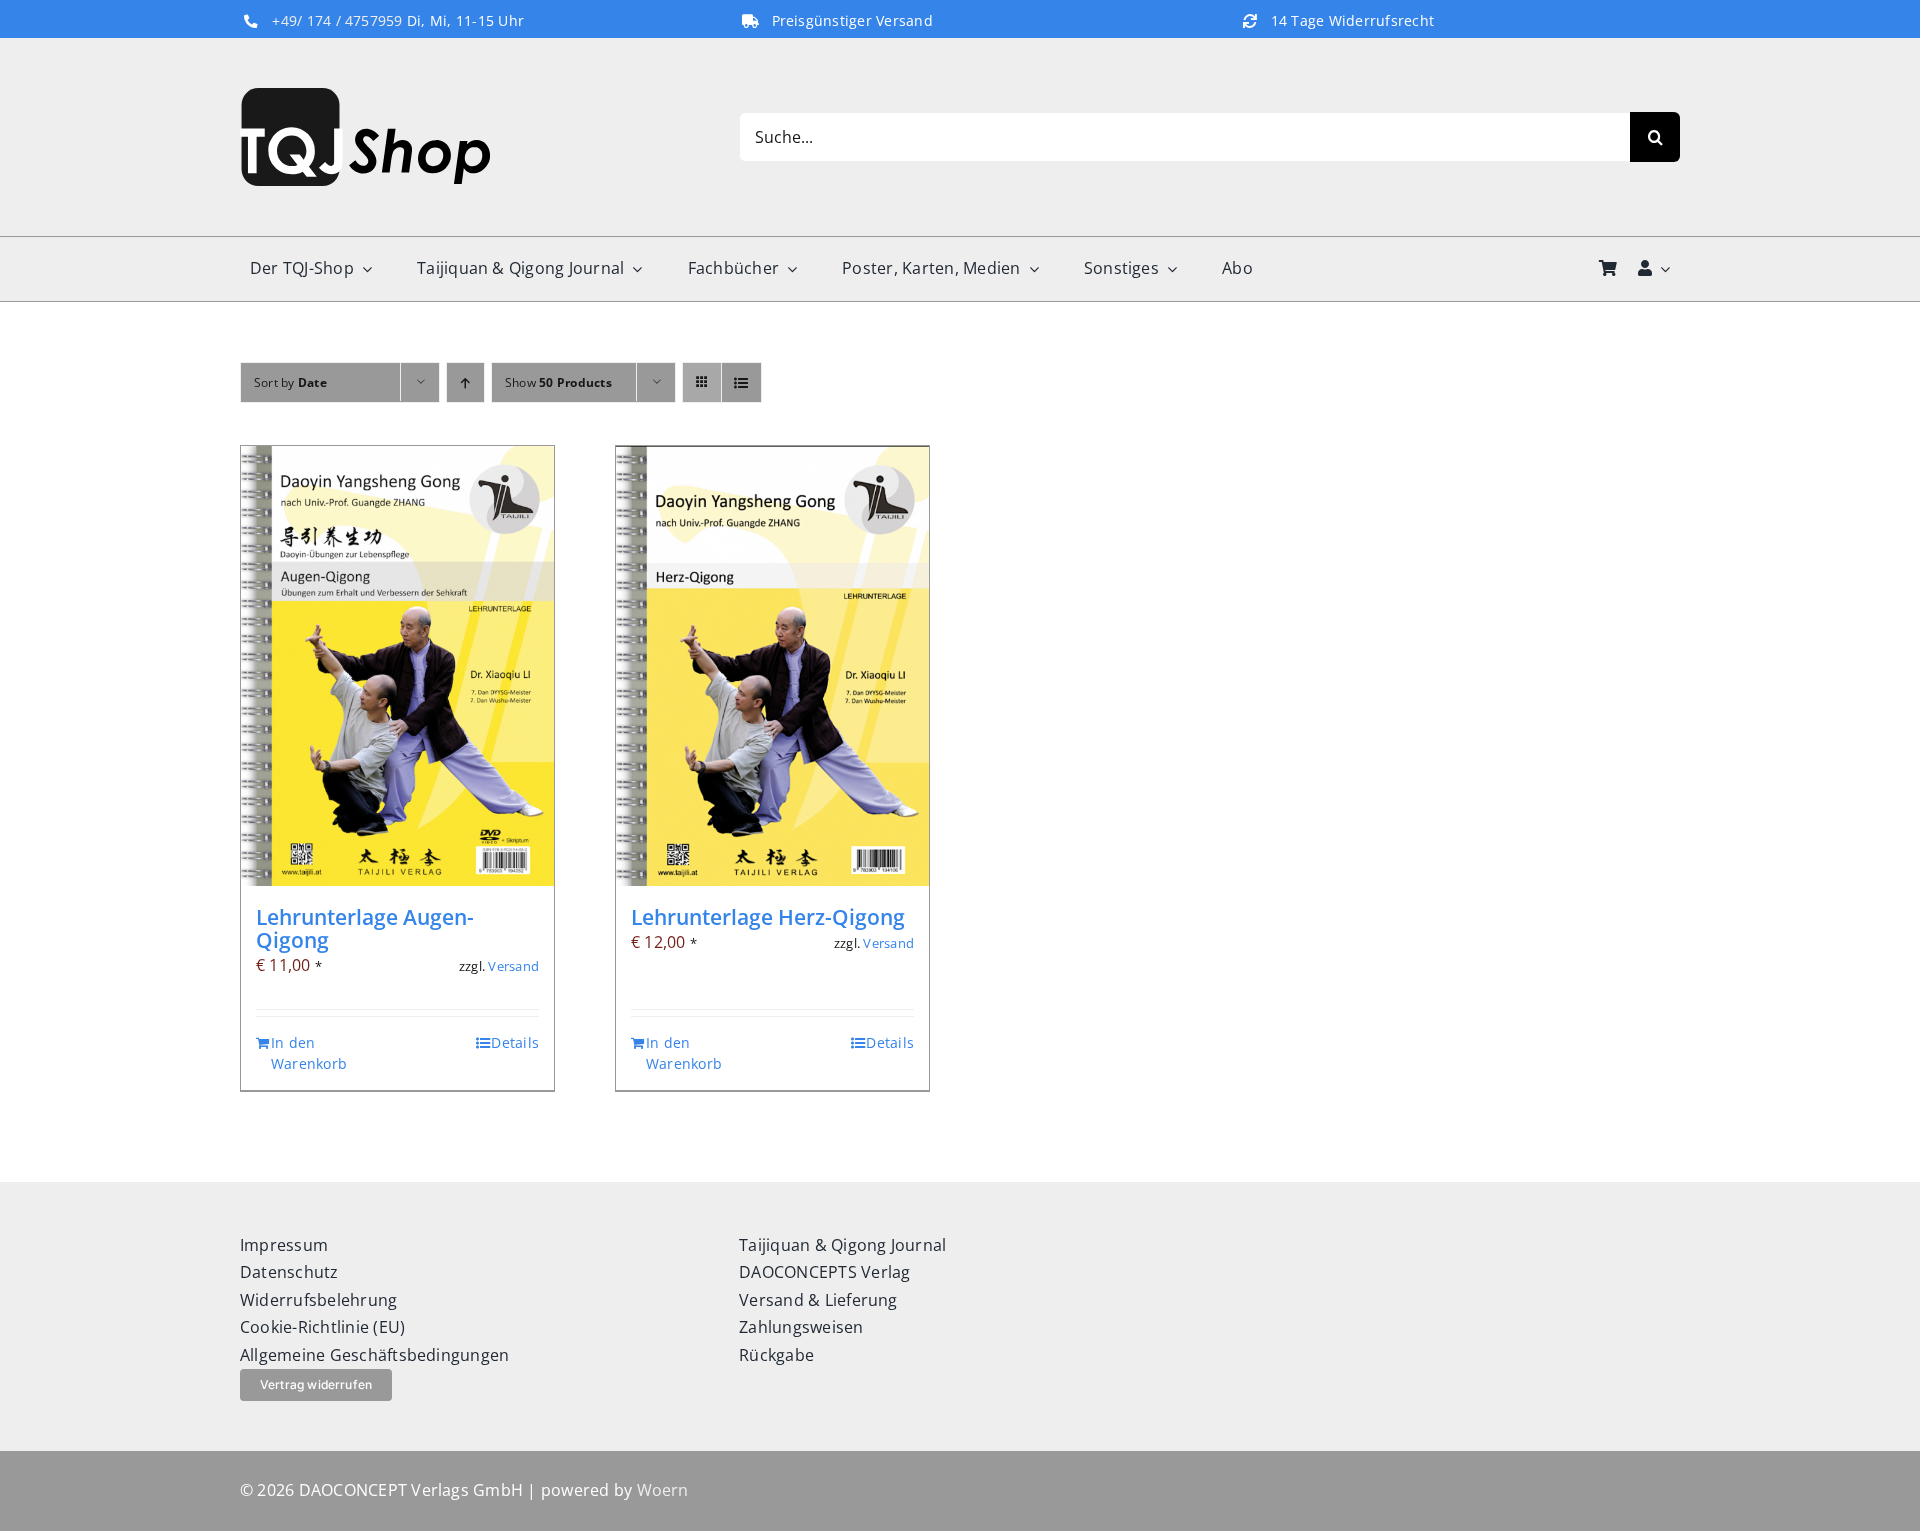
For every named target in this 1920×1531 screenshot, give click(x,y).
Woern (663, 1490)
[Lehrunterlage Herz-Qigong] (772, 666)
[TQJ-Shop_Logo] (365, 96)
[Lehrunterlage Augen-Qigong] (397, 666)
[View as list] (741, 382)
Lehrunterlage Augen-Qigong (365, 928)
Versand (513, 966)
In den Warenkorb (309, 1053)
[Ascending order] (465, 382)
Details (515, 1042)
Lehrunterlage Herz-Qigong (768, 917)
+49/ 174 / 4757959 (337, 21)
